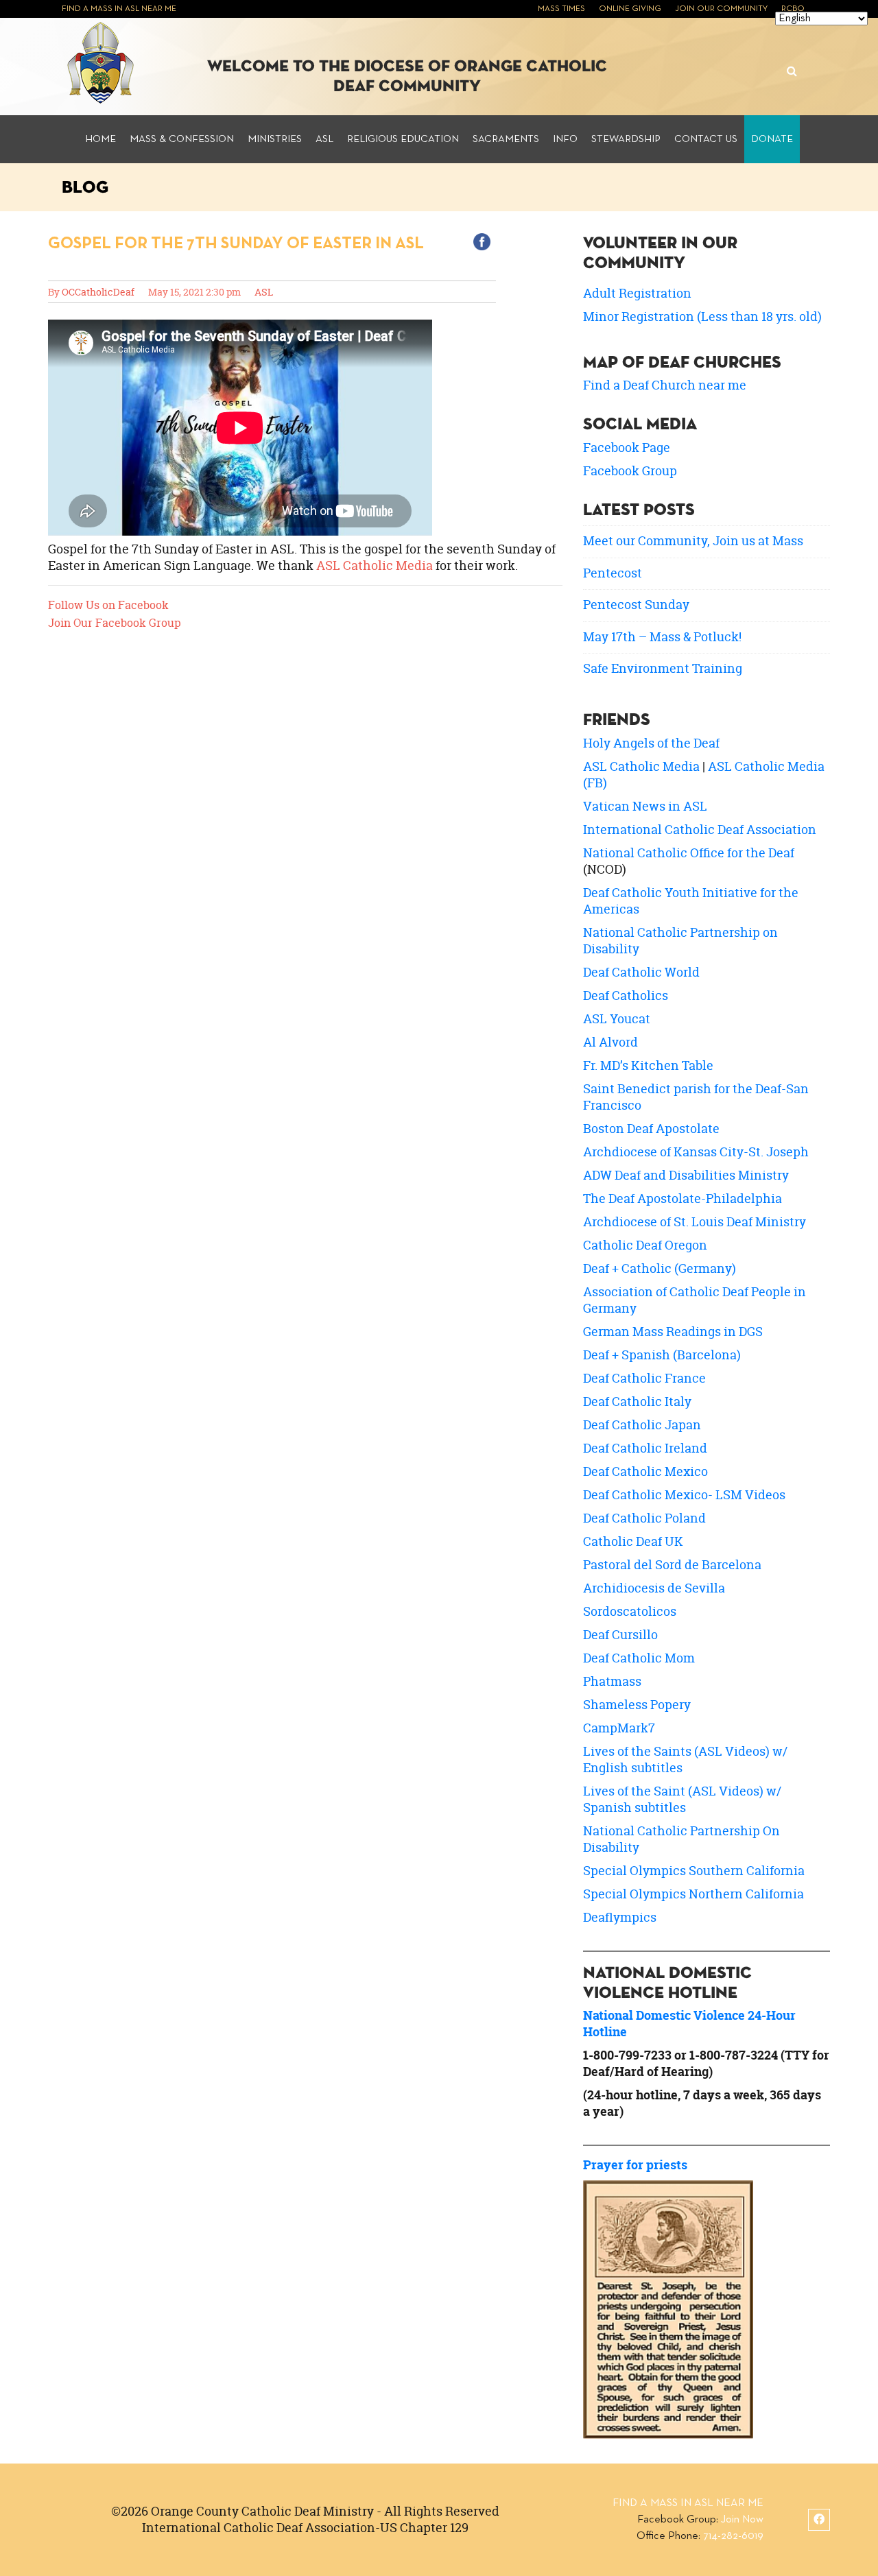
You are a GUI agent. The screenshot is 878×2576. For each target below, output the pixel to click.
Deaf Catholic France (644, 1378)
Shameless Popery (637, 1705)
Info (565, 139)
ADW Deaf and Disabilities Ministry (686, 1175)
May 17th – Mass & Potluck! (662, 637)
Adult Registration (637, 293)
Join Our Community (721, 9)
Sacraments (506, 139)
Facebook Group (630, 471)
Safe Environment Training (663, 668)
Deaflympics (620, 1917)
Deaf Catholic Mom (639, 1658)
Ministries (275, 139)
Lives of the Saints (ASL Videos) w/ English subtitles (685, 1760)
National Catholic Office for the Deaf (689, 853)
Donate (772, 139)
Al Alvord (610, 1042)
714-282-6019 (733, 2536)
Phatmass (612, 1681)
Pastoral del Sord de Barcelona (672, 1565)
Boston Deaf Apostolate (651, 1129)
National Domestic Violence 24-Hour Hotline (689, 2024)
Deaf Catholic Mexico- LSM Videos (684, 1495)
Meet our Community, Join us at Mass (693, 541)
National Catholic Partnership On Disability (681, 1839)
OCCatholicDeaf (98, 292)
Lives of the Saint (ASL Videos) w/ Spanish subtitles (682, 1799)
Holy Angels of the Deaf (651, 743)
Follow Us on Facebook (108, 605)
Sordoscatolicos (630, 1611)
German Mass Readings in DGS (673, 1332)
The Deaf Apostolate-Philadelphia (683, 1198)
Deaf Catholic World (641, 972)
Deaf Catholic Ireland (645, 1448)
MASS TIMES (561, 9)
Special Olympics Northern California (693, 1894)
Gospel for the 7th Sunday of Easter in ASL (236, 243)
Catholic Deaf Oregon (645, 1245)
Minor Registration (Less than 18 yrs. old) (702, 317)
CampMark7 (619, 1728)
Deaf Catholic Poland (644, 1518)
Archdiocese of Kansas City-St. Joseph (696, 1152)
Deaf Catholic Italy (637, 1402)
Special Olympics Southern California (694, 1871)
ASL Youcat (617, 1019)
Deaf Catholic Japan (642, 1425)
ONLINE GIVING (630, 9)
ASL (324, 139)
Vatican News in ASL (645, 806)
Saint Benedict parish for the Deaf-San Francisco (696, 1097)
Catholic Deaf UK (633, 1541)
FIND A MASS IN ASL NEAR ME (119, 9)
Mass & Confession (182, 139)
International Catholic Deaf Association (700, 830)
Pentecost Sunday (636, 605)
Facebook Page (627, 448)
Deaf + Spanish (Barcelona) (662, 1355)
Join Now (742, 2520)
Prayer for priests (635, 2165)
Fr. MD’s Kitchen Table (648, 1065)
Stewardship (626, 139)
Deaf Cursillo (620, 1635)
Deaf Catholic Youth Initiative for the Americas (691, 901)
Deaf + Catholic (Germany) (660, 1268)
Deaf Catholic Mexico (645, 1471)
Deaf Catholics (626, 995)
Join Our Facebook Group (115, 623)
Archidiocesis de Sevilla (654, 1588)
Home (100, 139)
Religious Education (403, 139)
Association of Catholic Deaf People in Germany (695, 1300)
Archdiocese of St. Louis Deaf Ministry (695, 1222)
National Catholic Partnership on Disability (680, 941)
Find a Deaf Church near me (665, 385)
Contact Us (706, 139)
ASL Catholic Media (375, 565)
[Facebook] (819, 2520)
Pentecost (613, 573)
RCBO (793, 9)
